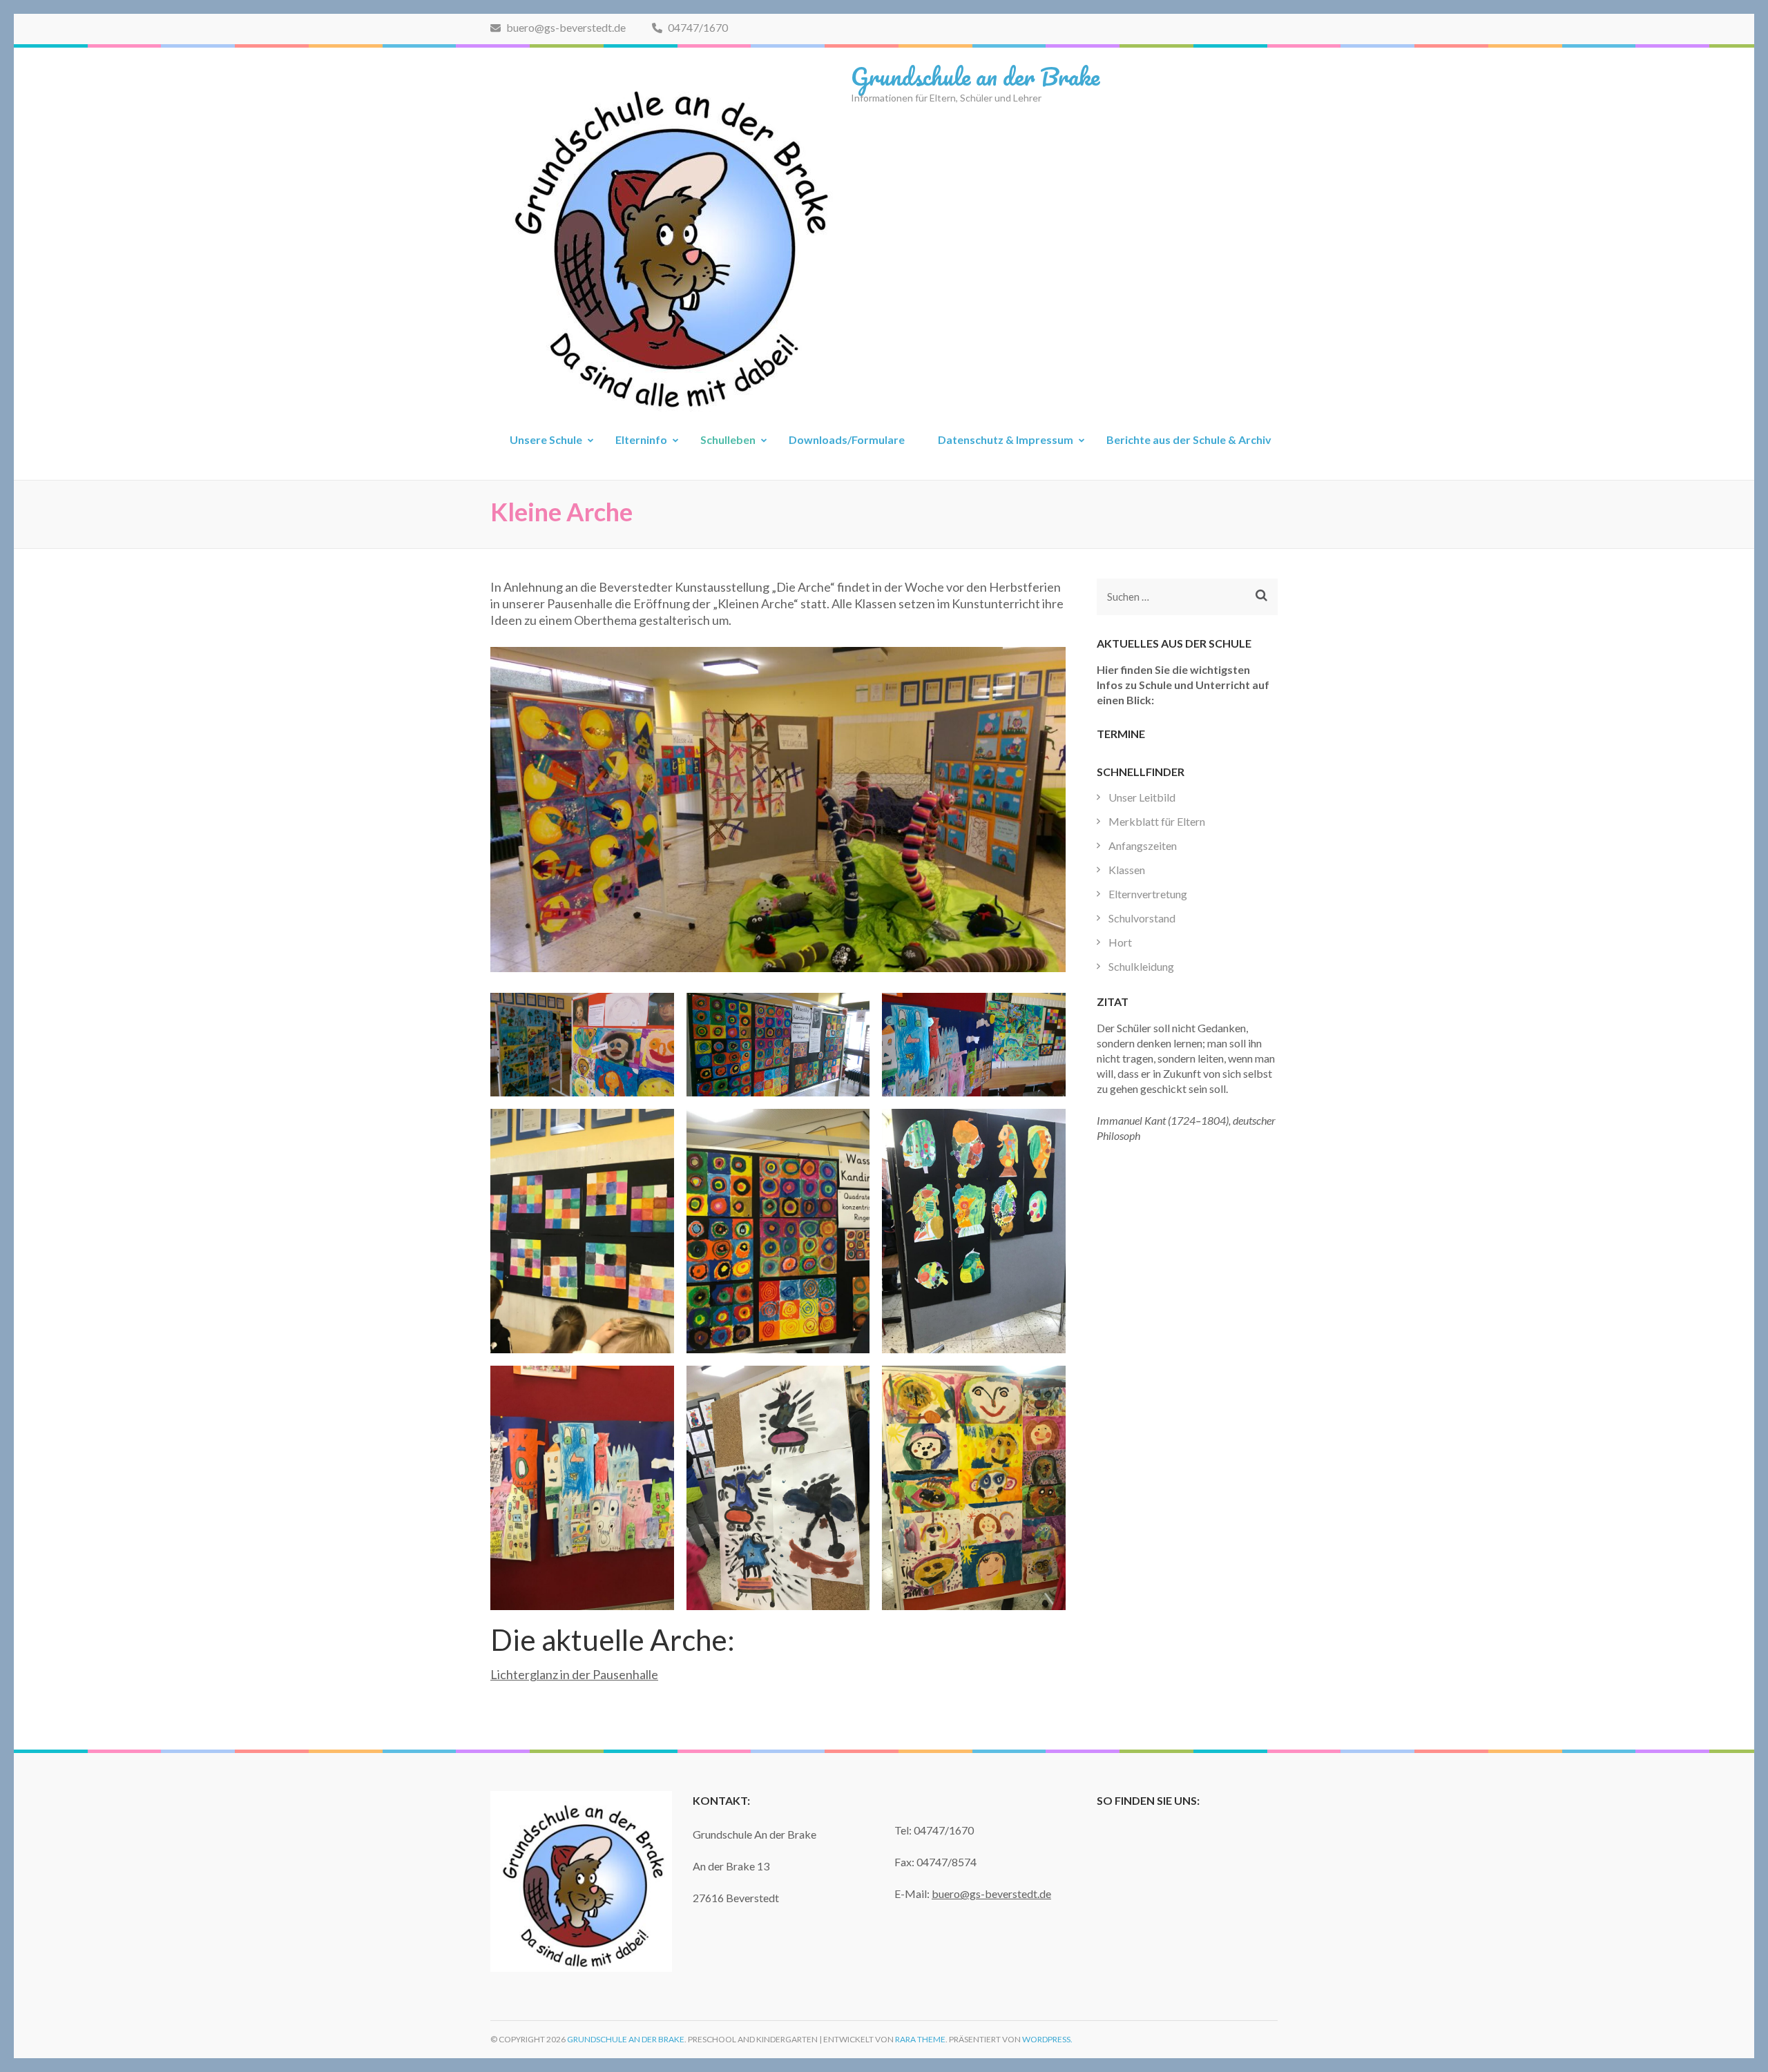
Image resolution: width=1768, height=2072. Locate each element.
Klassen (1127, 870)
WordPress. (1047, 2039)
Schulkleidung (1141, 966)
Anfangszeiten (1143, 845)
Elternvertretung (1148, 894)
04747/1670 (697, 27)
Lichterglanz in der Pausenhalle (574, 1674)
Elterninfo (641, 439)
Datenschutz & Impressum (1006, 439)
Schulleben (728, 439)
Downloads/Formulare (847, 439)
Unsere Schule (546, 439)
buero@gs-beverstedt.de (565, 27)
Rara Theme (920, 2039)
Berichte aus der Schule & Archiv (1189, 439)
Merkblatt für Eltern (1157, 821)
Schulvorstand (1142, 918)
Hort (1120, 942)
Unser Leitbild (1142, 797)
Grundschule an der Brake (975, 76)
